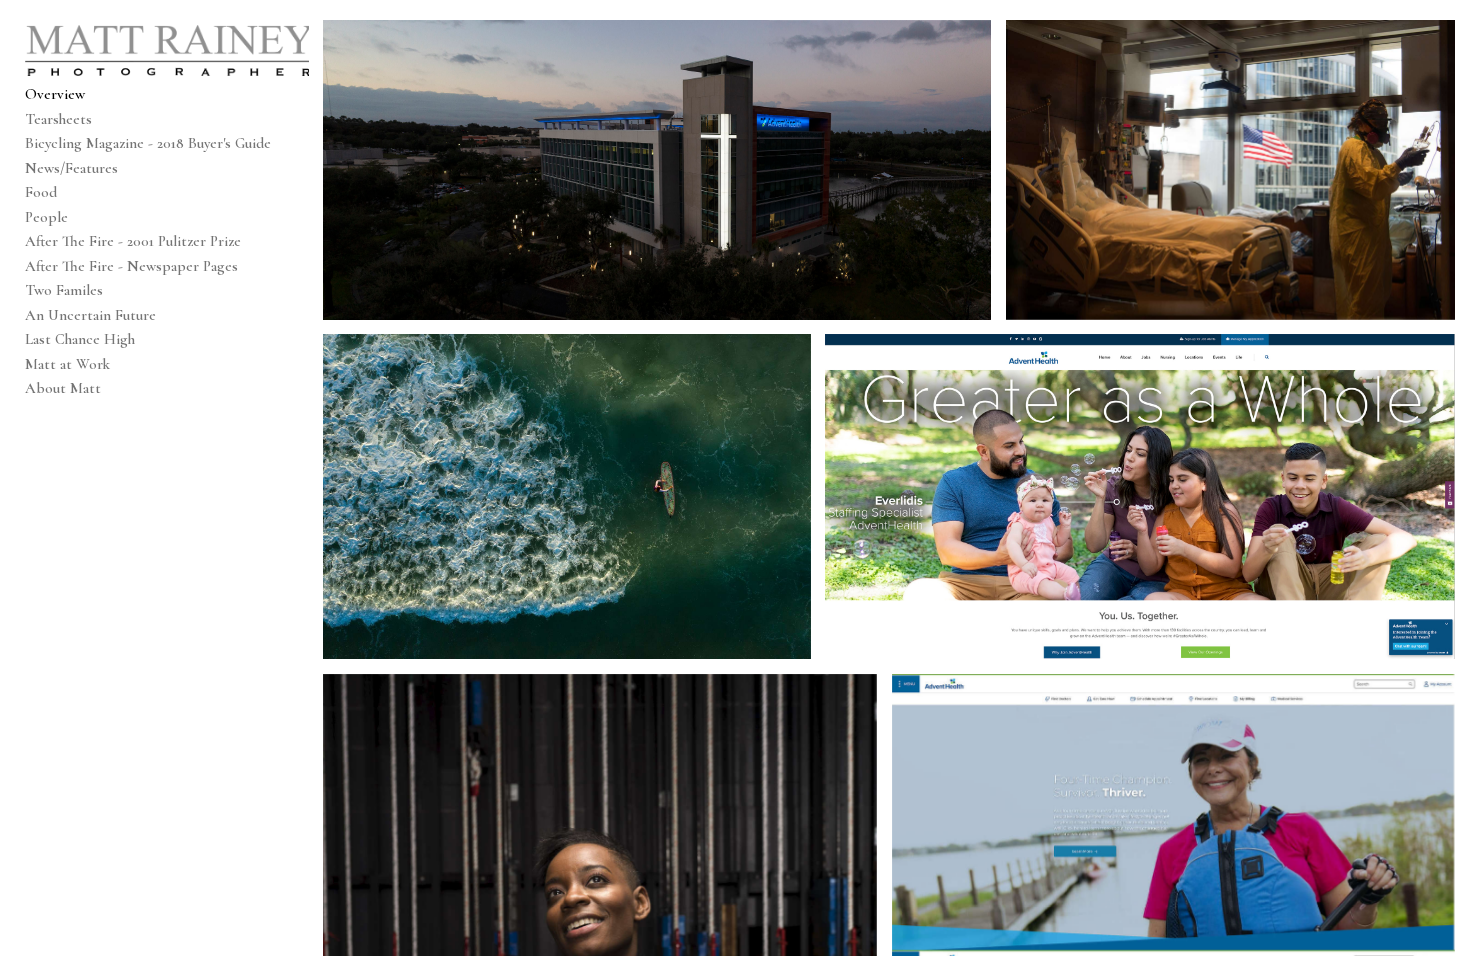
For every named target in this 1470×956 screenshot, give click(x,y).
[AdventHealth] (1140, 496)
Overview (55, 94)
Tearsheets (58, 119)
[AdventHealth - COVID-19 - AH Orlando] (1230, 170)
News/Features (71, 168)
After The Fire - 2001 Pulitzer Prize (133, 241)
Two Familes (64, 290)
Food (41, 192)
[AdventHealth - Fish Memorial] (657, 170)
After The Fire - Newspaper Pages (131, 266)
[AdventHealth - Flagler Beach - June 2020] (566, 496)
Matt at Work (67, 364)
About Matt (63, 388)
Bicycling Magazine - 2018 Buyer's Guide (148, 143)
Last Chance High (80, 339)
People (46, 217)
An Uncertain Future (90, 315)
